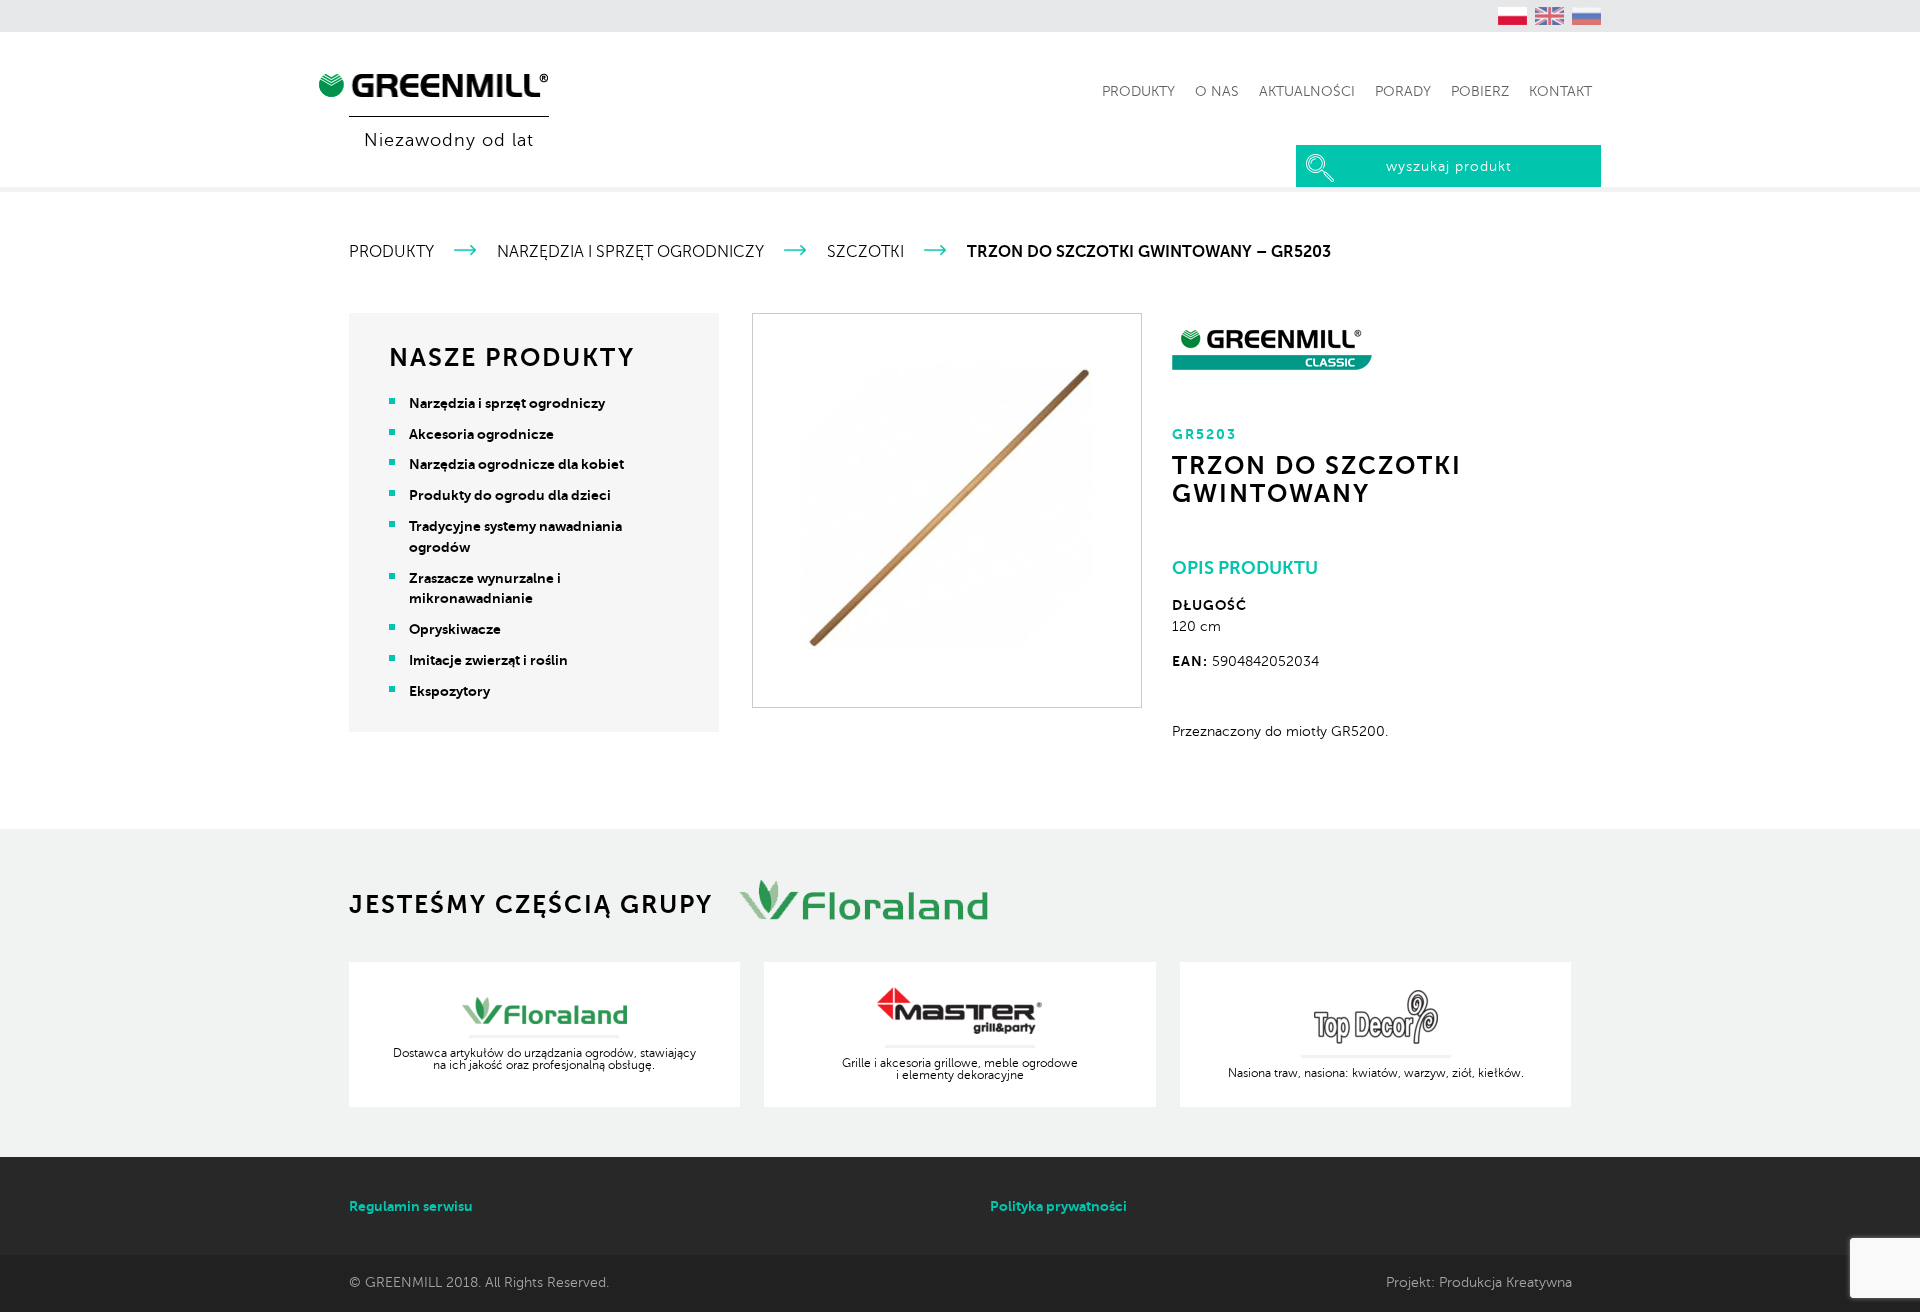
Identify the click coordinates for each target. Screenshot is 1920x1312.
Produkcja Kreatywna (1505, 1282)
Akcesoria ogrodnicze (481, 434)
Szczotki (865, 252)
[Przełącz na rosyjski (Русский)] (1587, 16)
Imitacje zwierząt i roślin (488, 660)
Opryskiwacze (455, 629)
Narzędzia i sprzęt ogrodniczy (630, 252)
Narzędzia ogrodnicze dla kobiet (516, 464)
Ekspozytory (449, 691)
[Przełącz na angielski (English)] (1550, 16)
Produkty (391, 252)
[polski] (1513, 16)
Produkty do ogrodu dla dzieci (510, 495)
